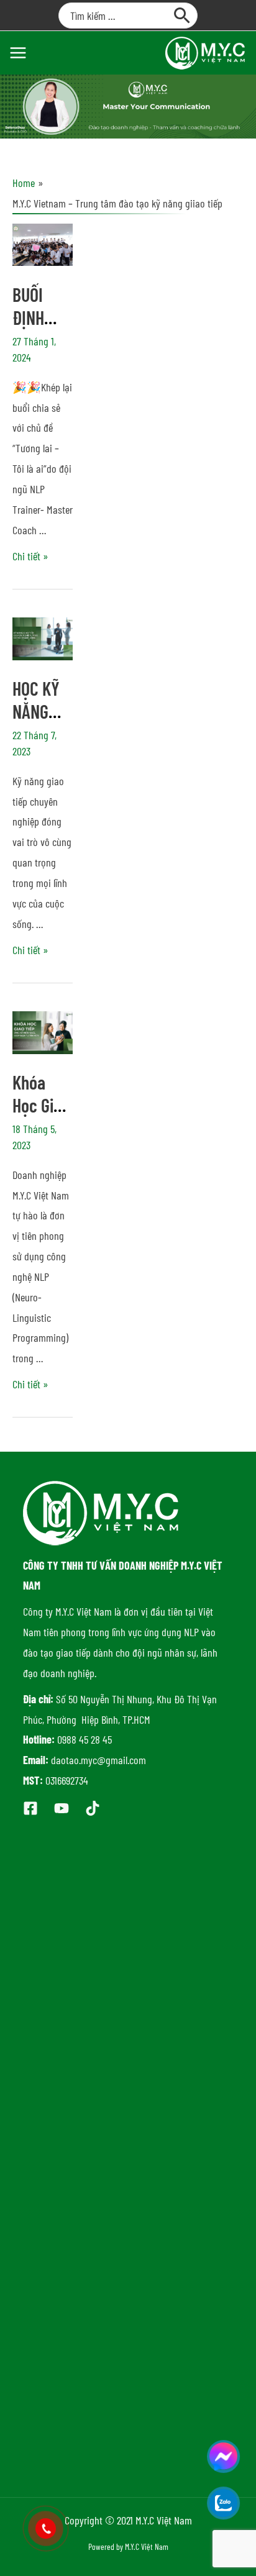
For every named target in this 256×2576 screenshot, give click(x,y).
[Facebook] (30, 1808)
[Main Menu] (18, 52)
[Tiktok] (93, 1808)
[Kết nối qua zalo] (223, 2503)
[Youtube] (62, 1808)
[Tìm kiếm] (182, 16)
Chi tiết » (30, 556)
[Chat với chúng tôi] (223, 2456)
